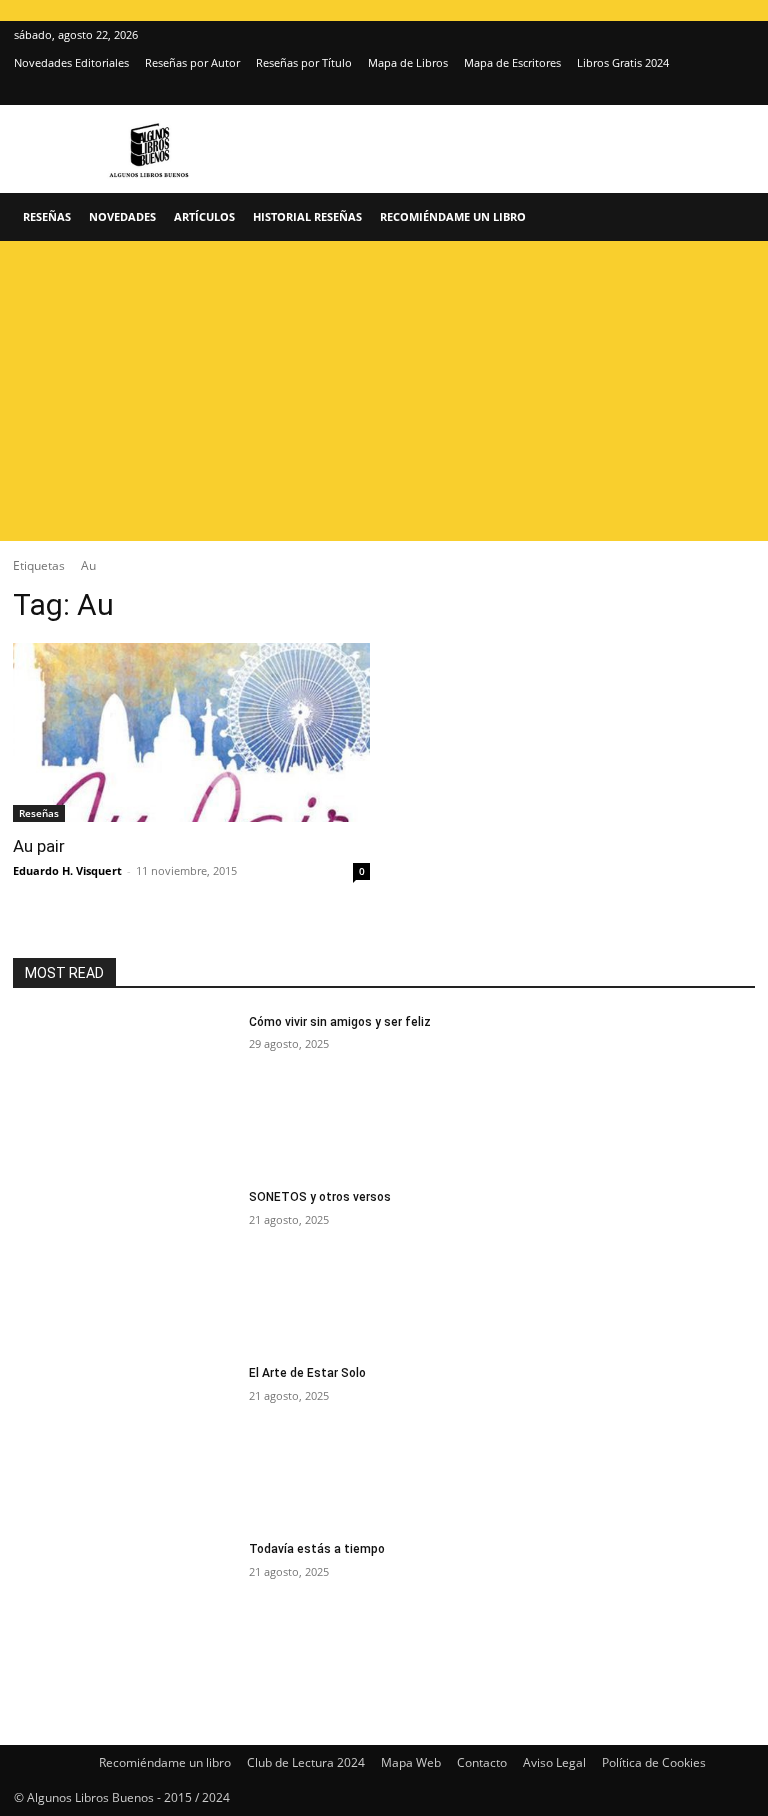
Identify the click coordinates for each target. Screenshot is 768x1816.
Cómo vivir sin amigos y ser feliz (340, 1022)
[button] (730, 217)
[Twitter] (739, 91)
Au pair (39, 846)
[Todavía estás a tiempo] (124, 1619)
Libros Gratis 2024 (623, 62)
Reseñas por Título (304, 62)
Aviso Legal (554, 1762)
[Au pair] (191, 732)
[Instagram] (706, 91)
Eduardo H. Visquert (67, 870)
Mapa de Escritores (512, 62)
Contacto (482, 1762)
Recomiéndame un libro (453, 216)
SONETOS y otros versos (320, 1197)
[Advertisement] (384, 391)
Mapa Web (411, 1762)
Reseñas (47, 216)
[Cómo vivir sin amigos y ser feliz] (124, 1092)
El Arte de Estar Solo (307, 1373)
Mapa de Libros (408, 62)
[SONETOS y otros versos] (124, 1267)
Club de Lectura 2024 (306, 1762)
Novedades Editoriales (71, 62)
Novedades (122, 216)
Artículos (204, 216)
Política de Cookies (654, 1762)
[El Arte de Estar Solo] (124, 1443)
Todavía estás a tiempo (317, 1549)
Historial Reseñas (307, 216)
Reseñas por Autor (192, 62)
